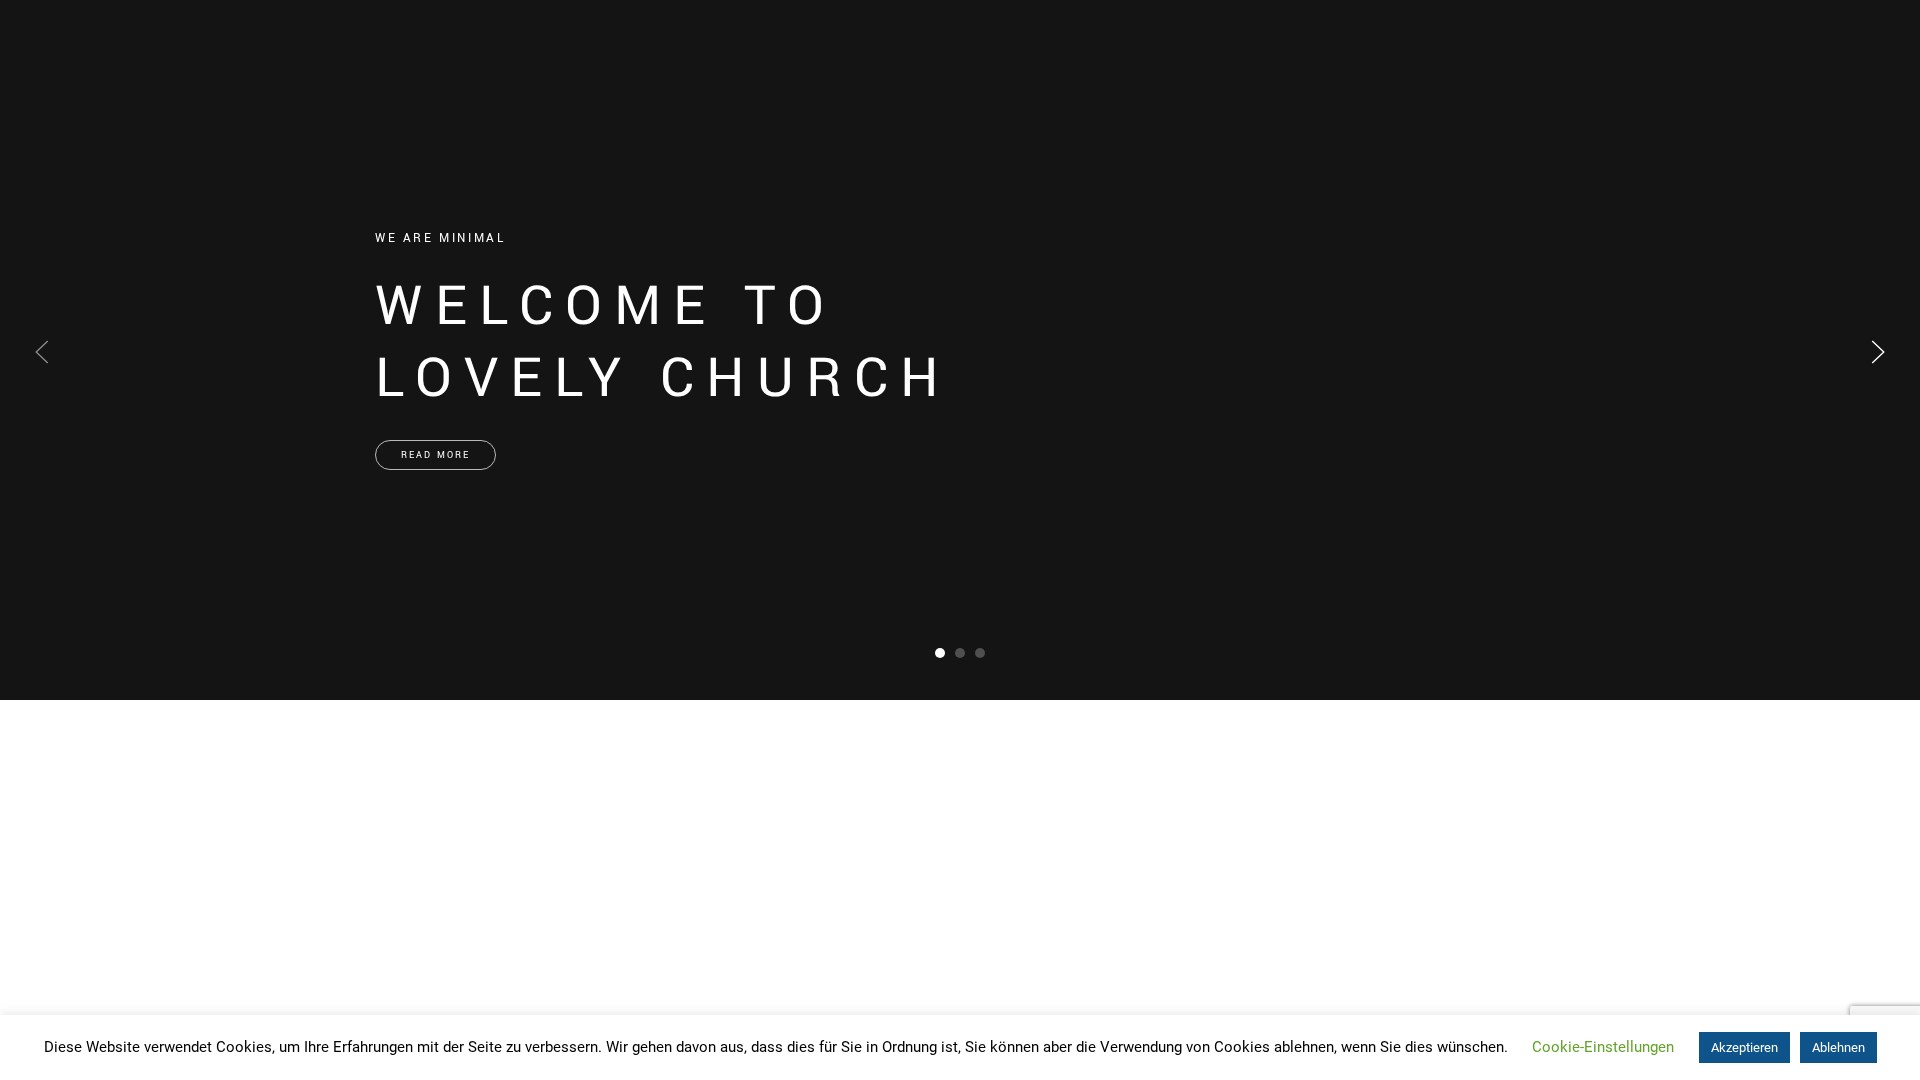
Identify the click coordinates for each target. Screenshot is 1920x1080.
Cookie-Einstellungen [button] (1603, 1047)
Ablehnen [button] (1838, 1047)
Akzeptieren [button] (1744, 1047)
